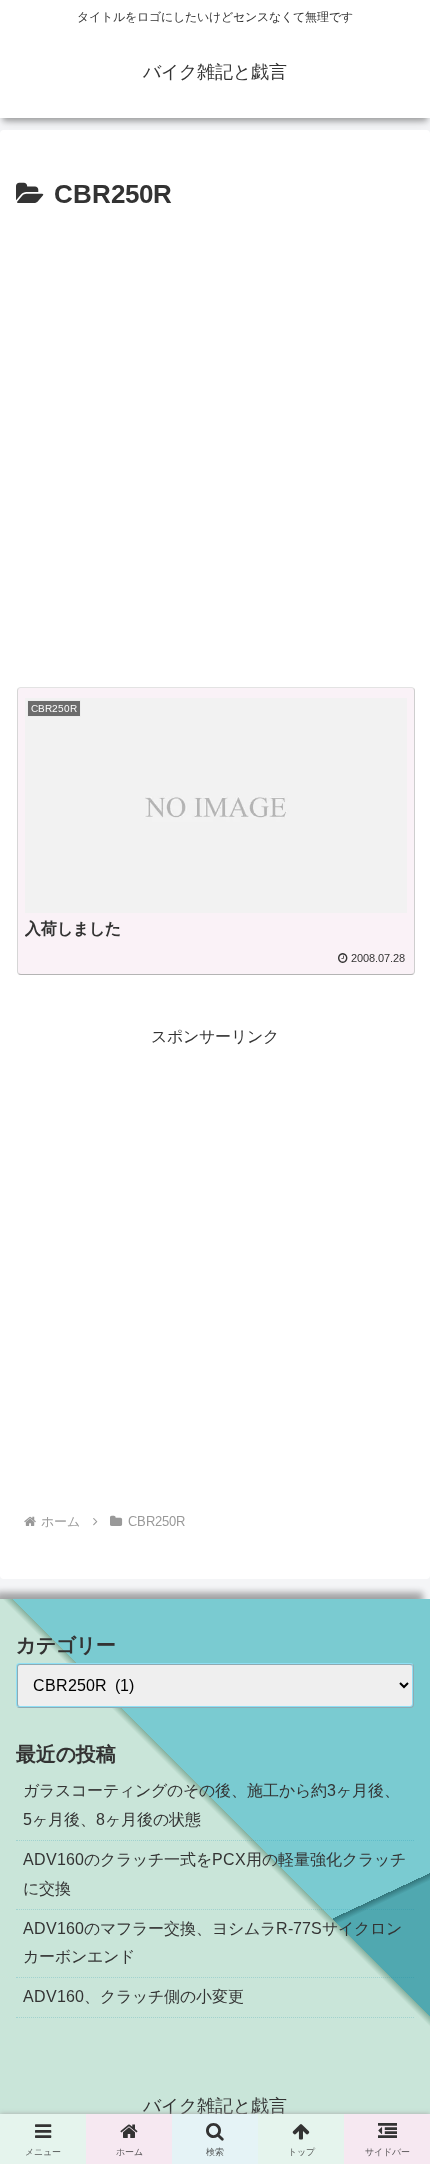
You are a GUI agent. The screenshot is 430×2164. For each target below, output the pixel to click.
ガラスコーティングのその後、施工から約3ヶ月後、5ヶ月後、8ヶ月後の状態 (211, 1805)
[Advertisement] (215, 443)
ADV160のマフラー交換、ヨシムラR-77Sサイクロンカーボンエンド (212, 1943)
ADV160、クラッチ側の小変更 (133, 1996)
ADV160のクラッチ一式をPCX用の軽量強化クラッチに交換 (214, 1874)
